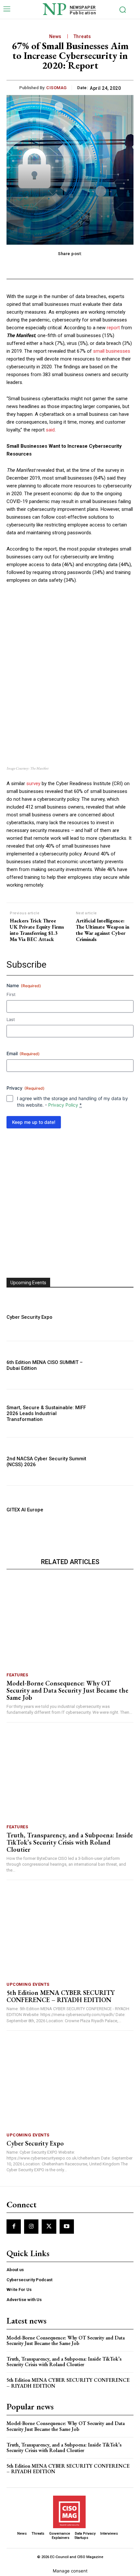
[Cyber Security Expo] (114, 1317)
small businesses (112, 351)
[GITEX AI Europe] (114, 1510)
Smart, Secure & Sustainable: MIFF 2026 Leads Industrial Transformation (46, 1413)
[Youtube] (67, 2227)
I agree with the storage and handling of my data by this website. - (72, 1102)
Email (23, 1053)
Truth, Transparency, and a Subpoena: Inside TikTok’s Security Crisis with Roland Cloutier (70, 1842)
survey (33, 784)
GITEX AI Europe (25, 1510)
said (50, 430)
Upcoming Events (28, 1984)
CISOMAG (56, 88)
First (11, 994)
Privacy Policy (63, 1105)
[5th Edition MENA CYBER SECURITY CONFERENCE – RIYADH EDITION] (70, 1933)
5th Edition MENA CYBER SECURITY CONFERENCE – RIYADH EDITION (61, 1996)
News (55, 36)
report (113, 328)
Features (17, 1675)
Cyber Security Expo (29, 1317)
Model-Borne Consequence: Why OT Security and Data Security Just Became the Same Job (67, 1690)
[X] (49, 2227)
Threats (82, 36)
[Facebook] (14, 2227)
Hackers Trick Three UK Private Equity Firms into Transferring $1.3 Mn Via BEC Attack (37, 930)
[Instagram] (31, 2227)
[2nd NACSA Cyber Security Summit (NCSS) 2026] (114, 1461)
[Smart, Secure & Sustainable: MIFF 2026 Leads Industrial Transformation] (114, 1413)
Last (11, 1019)
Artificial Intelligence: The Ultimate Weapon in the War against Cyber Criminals (103, 930)
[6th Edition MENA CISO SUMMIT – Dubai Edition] (114, 1365)
